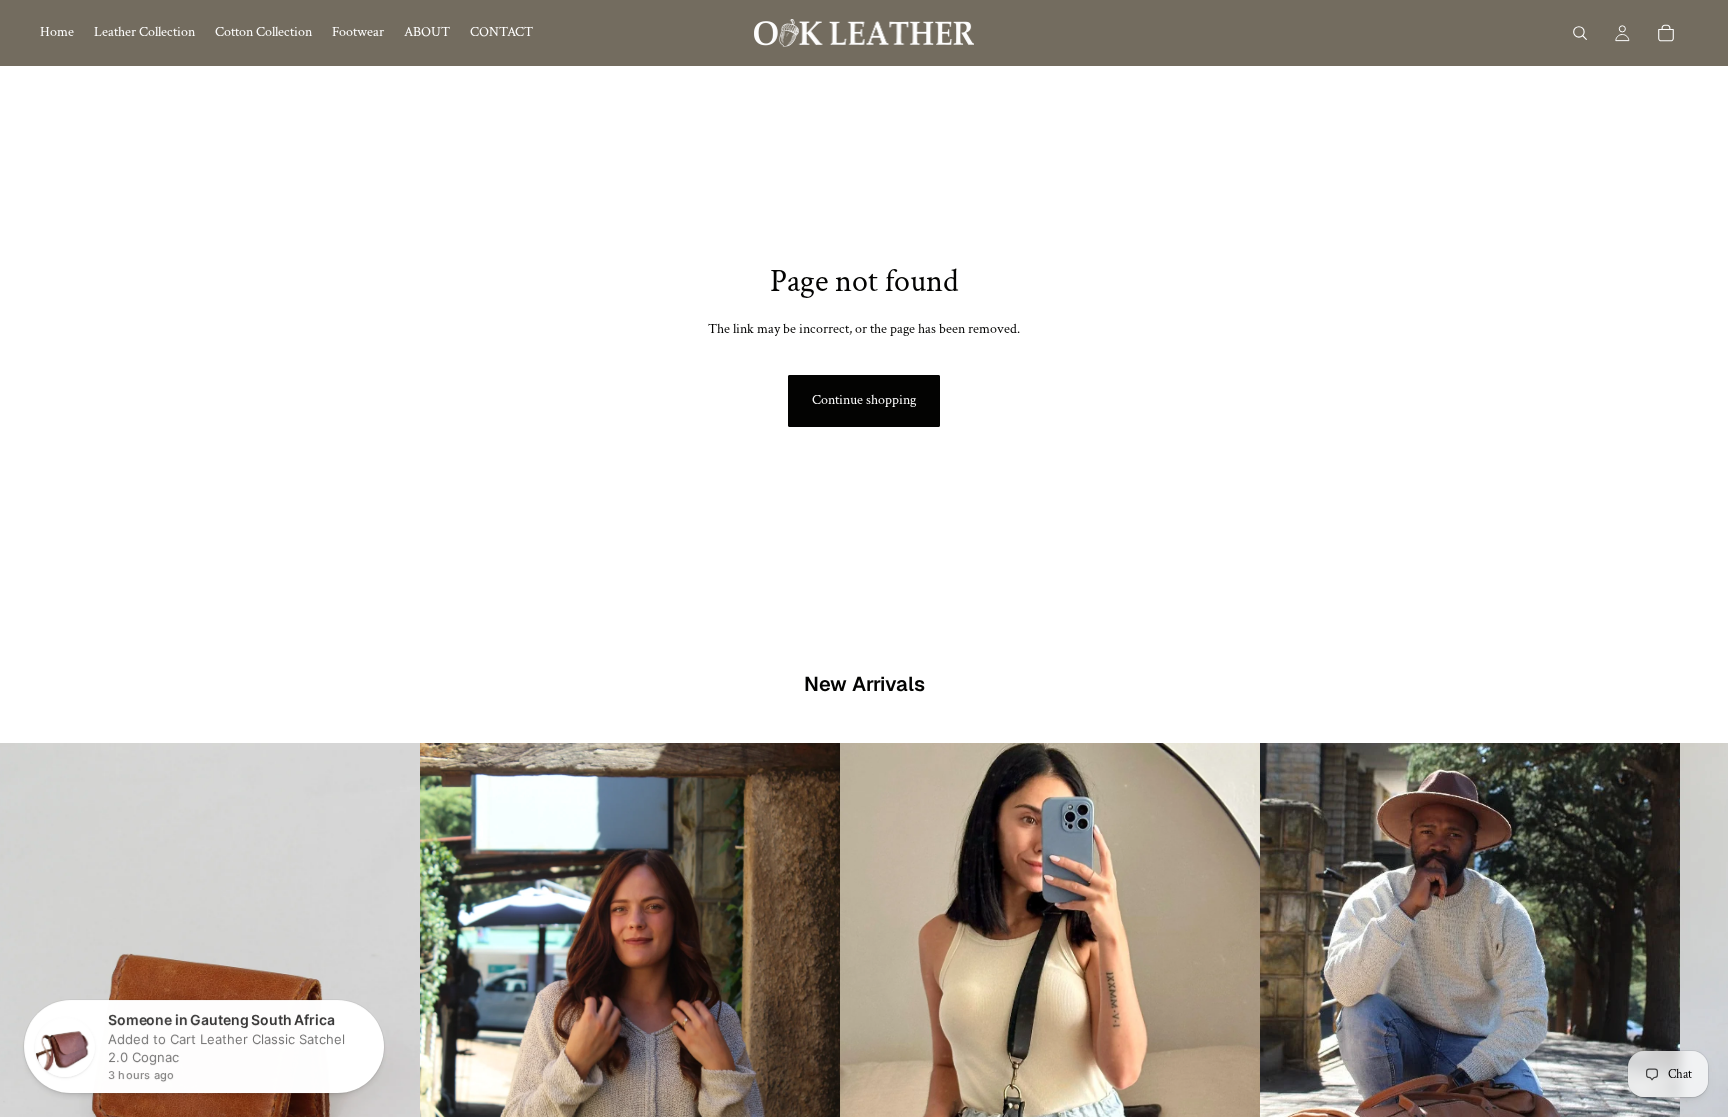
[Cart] (1666, 33)
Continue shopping (864, 400)
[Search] (1580, 33)
